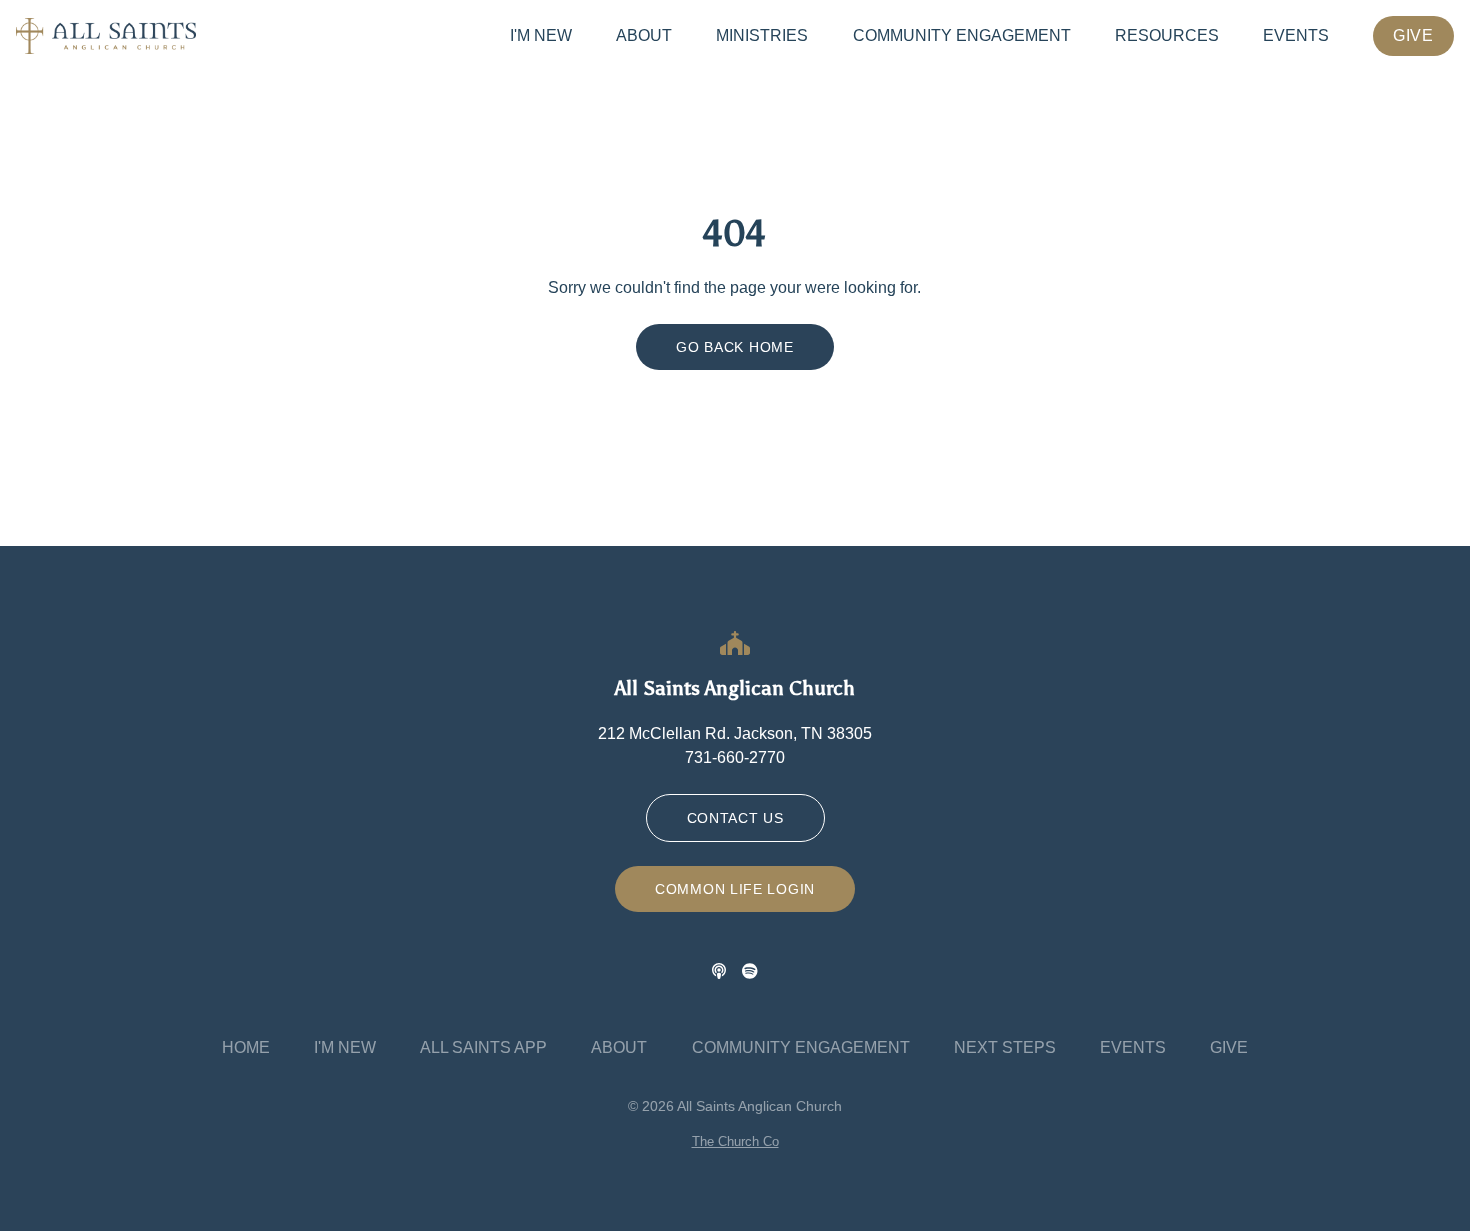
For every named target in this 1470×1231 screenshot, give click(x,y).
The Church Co (735, 1141)
